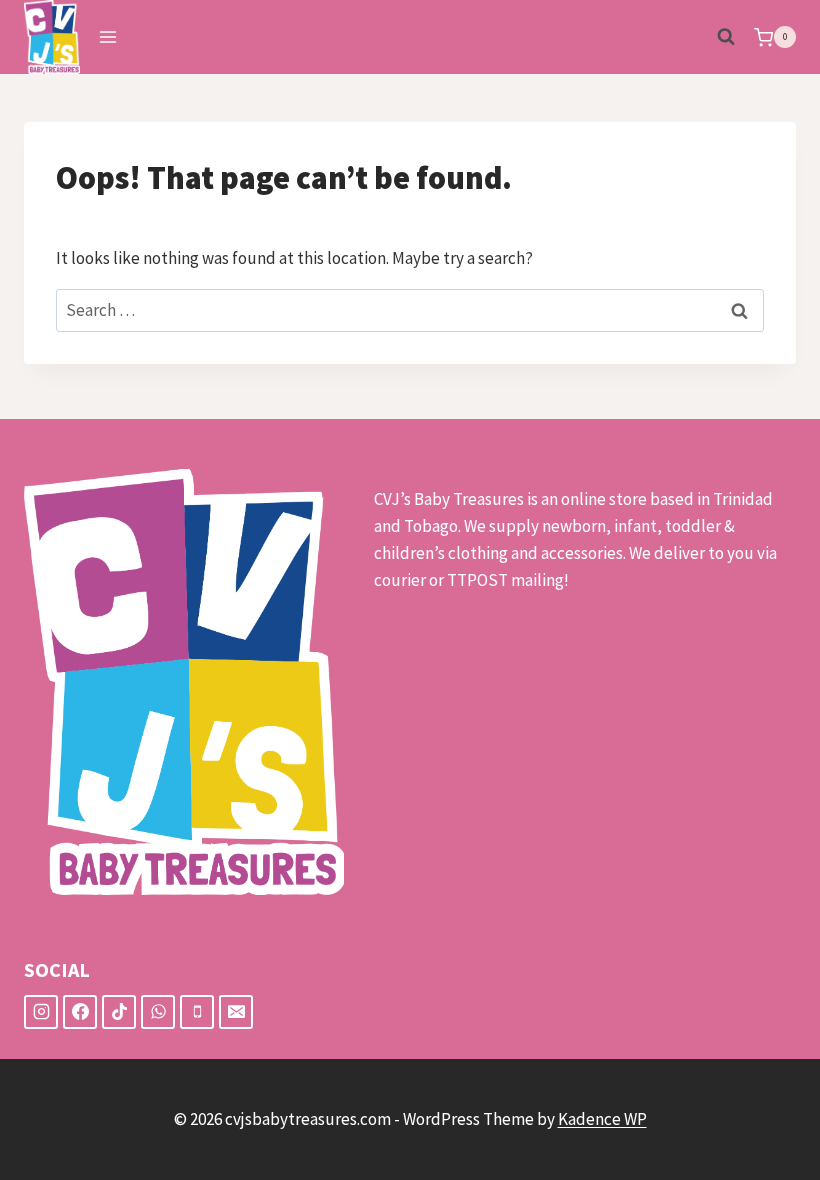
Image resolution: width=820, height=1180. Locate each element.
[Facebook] (80, 1012)
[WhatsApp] (158, 1012)
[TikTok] (119, 1012)
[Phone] (197, 1012)
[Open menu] (108, 37)
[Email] (236, 1012)
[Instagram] (41, 1012)
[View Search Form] (726, 37)
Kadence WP (602, 1119)
